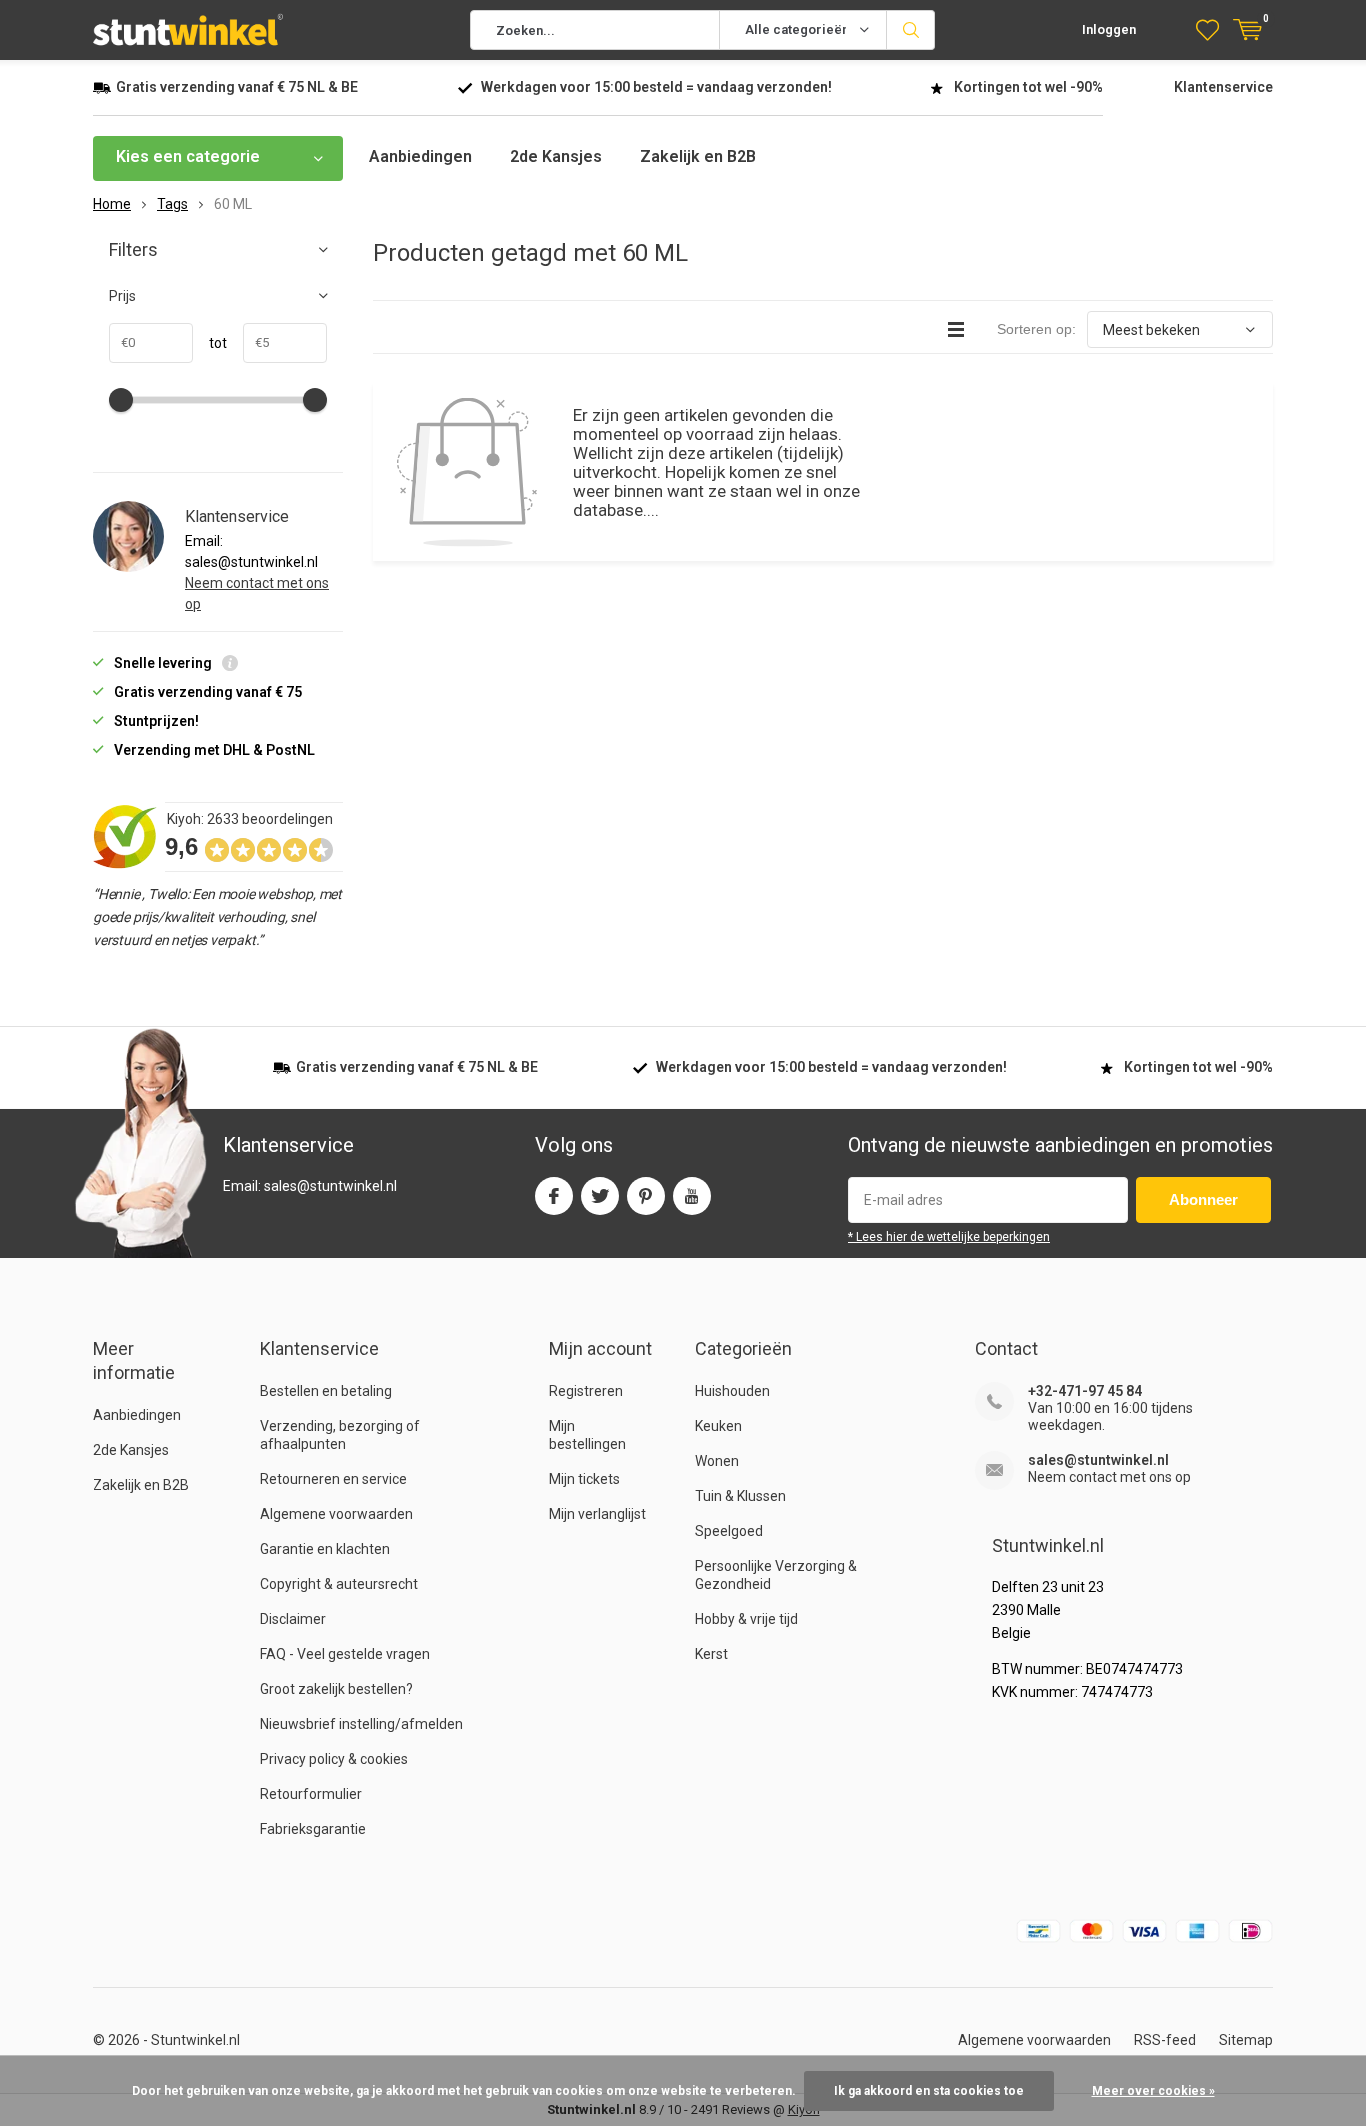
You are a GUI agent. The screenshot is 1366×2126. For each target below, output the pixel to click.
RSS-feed (1165, 2040)
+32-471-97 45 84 (1085, 1391)
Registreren (586, 1391)
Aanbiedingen (420, 156)
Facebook (554, 1196)
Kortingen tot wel (1028, 87)
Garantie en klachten (325, 1549)
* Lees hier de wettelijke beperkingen (949, 1237)
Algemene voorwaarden (336, 1514)
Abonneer (1203, 1199)
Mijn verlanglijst (597, 1514)
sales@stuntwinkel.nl (1098, 1460)
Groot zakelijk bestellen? (336, 1689)
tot (210, 343)
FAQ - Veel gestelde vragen (345, 1654)
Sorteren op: (1036, 329)
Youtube (692, 1196)
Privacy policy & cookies (334, 1759)
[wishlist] (1207, 30)
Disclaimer (293, 1619)
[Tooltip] (230, 665)
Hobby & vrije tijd (746, 1619)
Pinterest (646, 1196)
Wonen (717, 1461)
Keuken (718, 1426)
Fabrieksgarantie (313, 1829)
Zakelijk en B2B (698, 156)
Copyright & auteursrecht (339, 1584)
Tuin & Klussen (740, 1496)
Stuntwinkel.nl (195, 2040)
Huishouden (732, 1391)
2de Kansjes (556, 156)
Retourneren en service (333, 1479)
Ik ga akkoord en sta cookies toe (929, 2091)
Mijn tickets (584, 1479)
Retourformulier (311, 1794)
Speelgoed (729, 1531)
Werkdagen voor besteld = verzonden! (656, 87)
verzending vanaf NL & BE (237, 87)
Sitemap (1246, 2040)
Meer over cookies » (1153, 2091)
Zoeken (911, 30)
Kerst (711, 1654)
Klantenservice (1223, 87)
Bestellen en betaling (326, 1391)
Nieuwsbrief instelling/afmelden (361, 1724)
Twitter (600, 1196)
